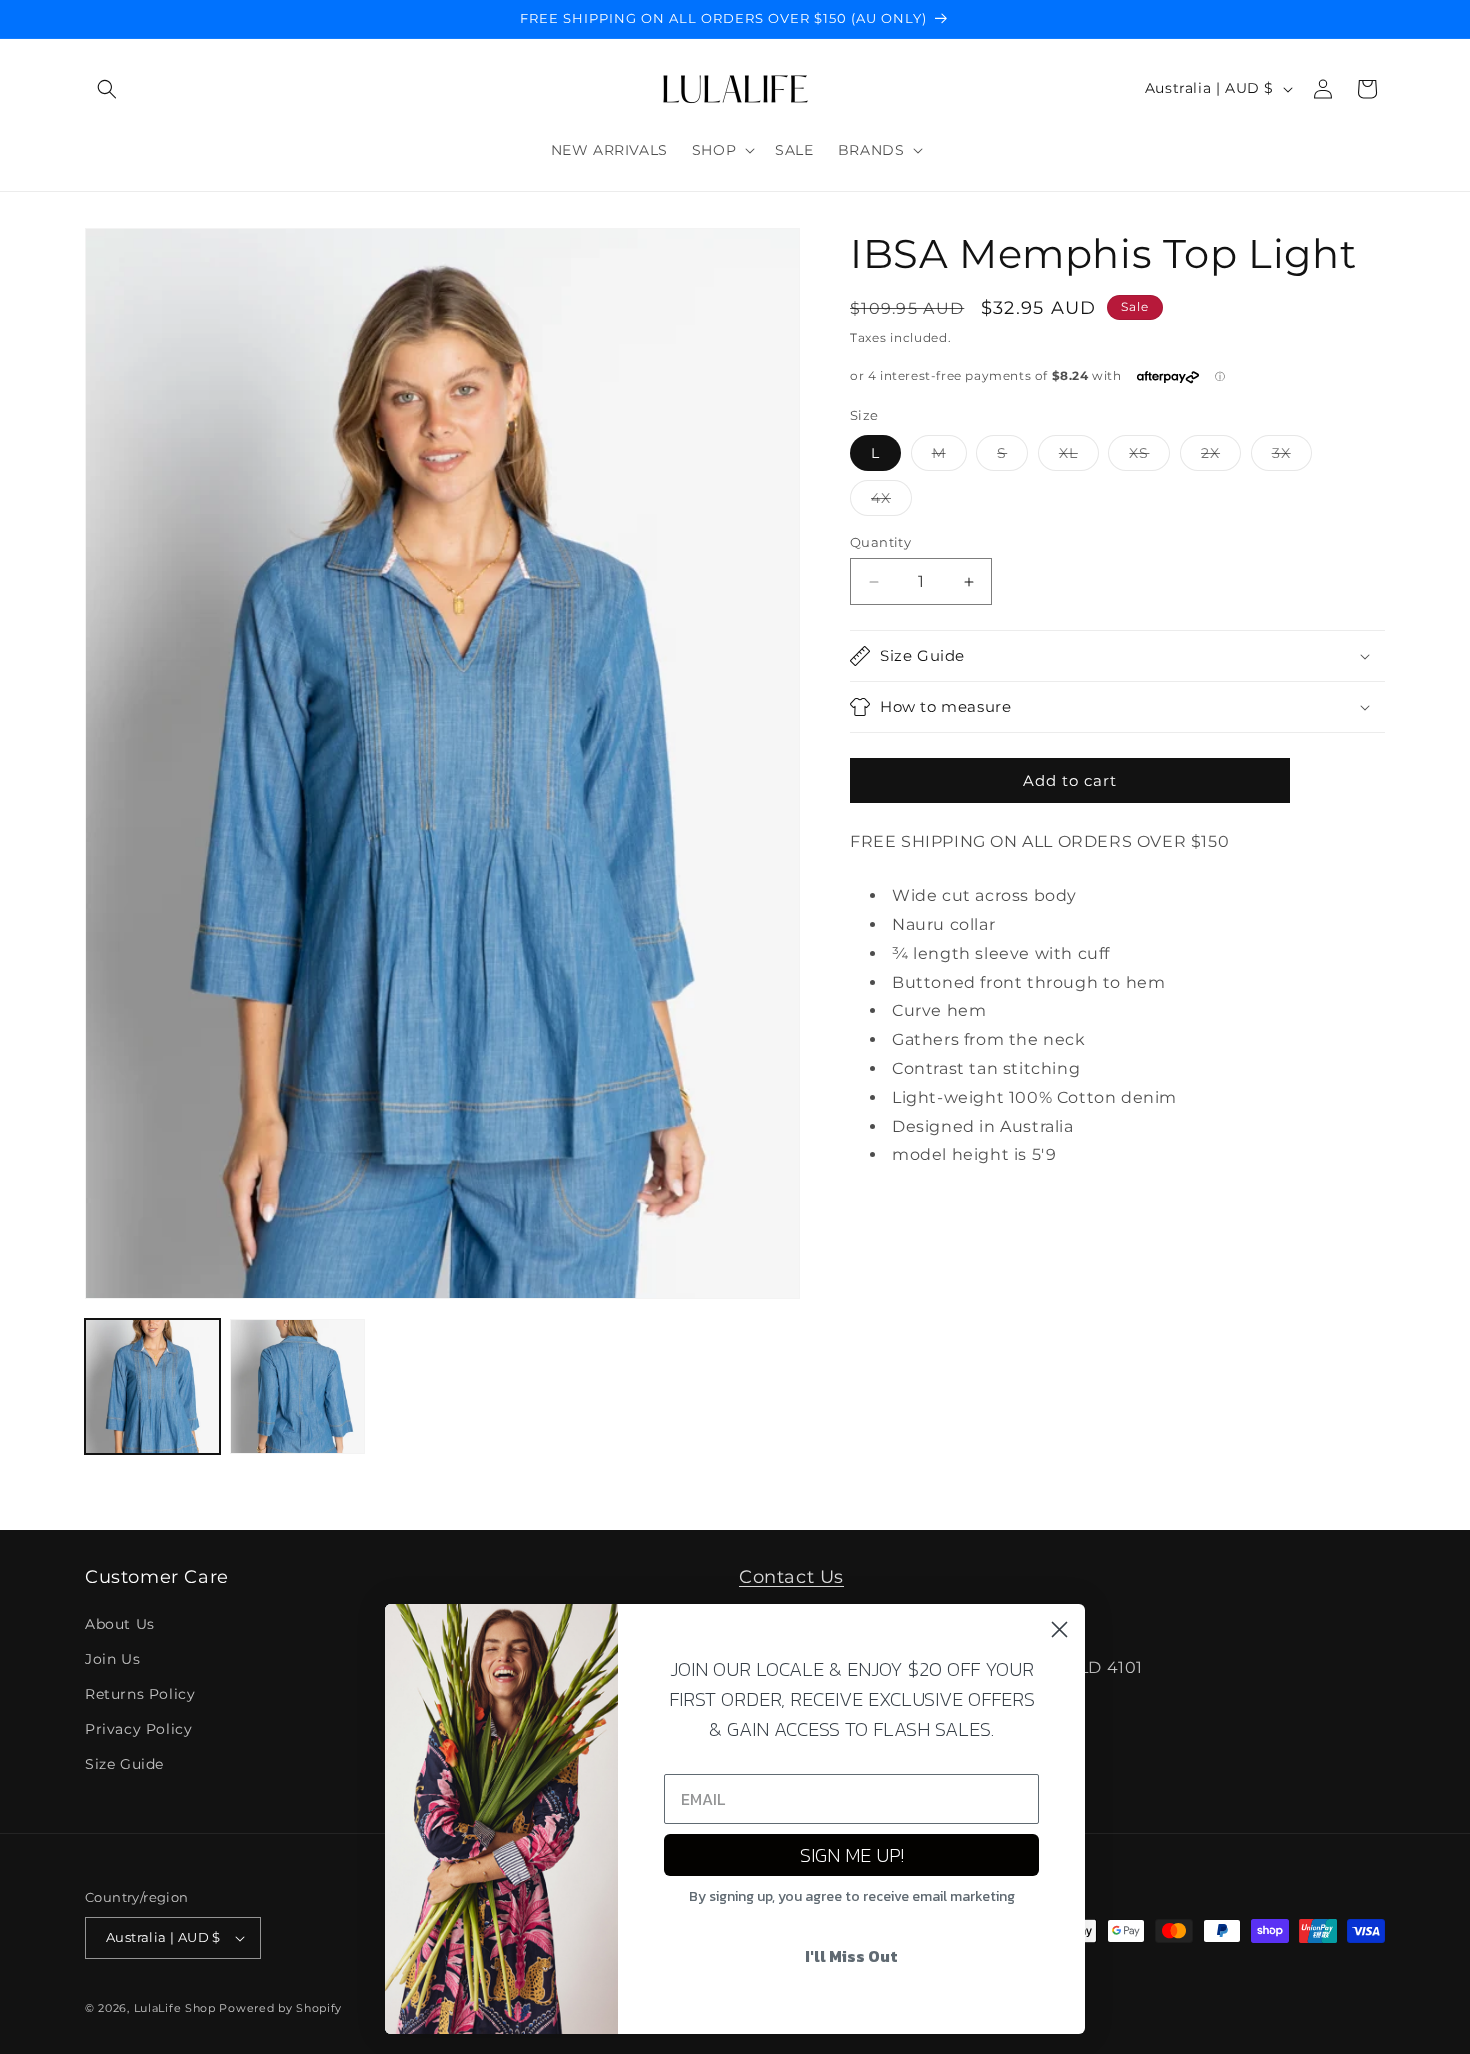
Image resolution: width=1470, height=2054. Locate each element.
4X (891, 502)
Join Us (112, 1659)
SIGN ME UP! (852, 1855)
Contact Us (791, 1577)
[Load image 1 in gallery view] (152, 1386)
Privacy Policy (138, 1729)
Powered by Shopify (280, 2008)
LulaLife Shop (175, 2008)
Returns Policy (140, 1694)
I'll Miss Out (851, 1956)
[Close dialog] (1059, 1629)
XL (1079, 457)
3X (1292, 457)
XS (1149, 457)
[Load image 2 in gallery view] (297, 1386)
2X (1221, 457)
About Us (120, 1624)
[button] (107, 89)
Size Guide (124, 1764)
